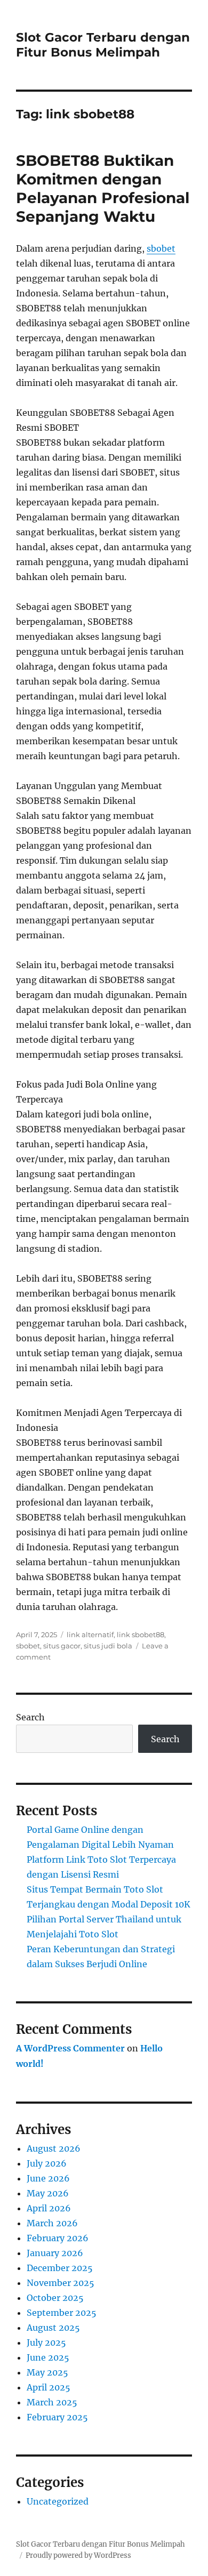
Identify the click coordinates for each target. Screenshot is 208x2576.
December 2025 (60, 2268)
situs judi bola (108, 1646)
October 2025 (55, 2298)
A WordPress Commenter (70, 2048)
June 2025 (48, 2357)
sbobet (161, 248)
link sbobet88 (141, 1635)
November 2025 (61, 2283)
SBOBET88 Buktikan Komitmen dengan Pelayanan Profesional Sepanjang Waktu (103, 188)
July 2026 (47, 2163)
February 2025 (57, 2417)
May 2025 (47, 2372)
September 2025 (62, 2313)
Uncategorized (58, 2501)
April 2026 (49, 2208)
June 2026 (48, 2178)
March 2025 (52, 2402)
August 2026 (54, 2148)
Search (30, 1717)
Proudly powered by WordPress (78, 2555)
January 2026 (55, 2253)
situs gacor (62, 1646)
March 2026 (52, 2223)
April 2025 (49, 2387)
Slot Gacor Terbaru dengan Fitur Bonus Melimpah (103, 45)
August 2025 (53, 2328)
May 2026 (48, 2193)
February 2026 (58, 2238)
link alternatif (90, 1635)
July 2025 (46, 2342)
